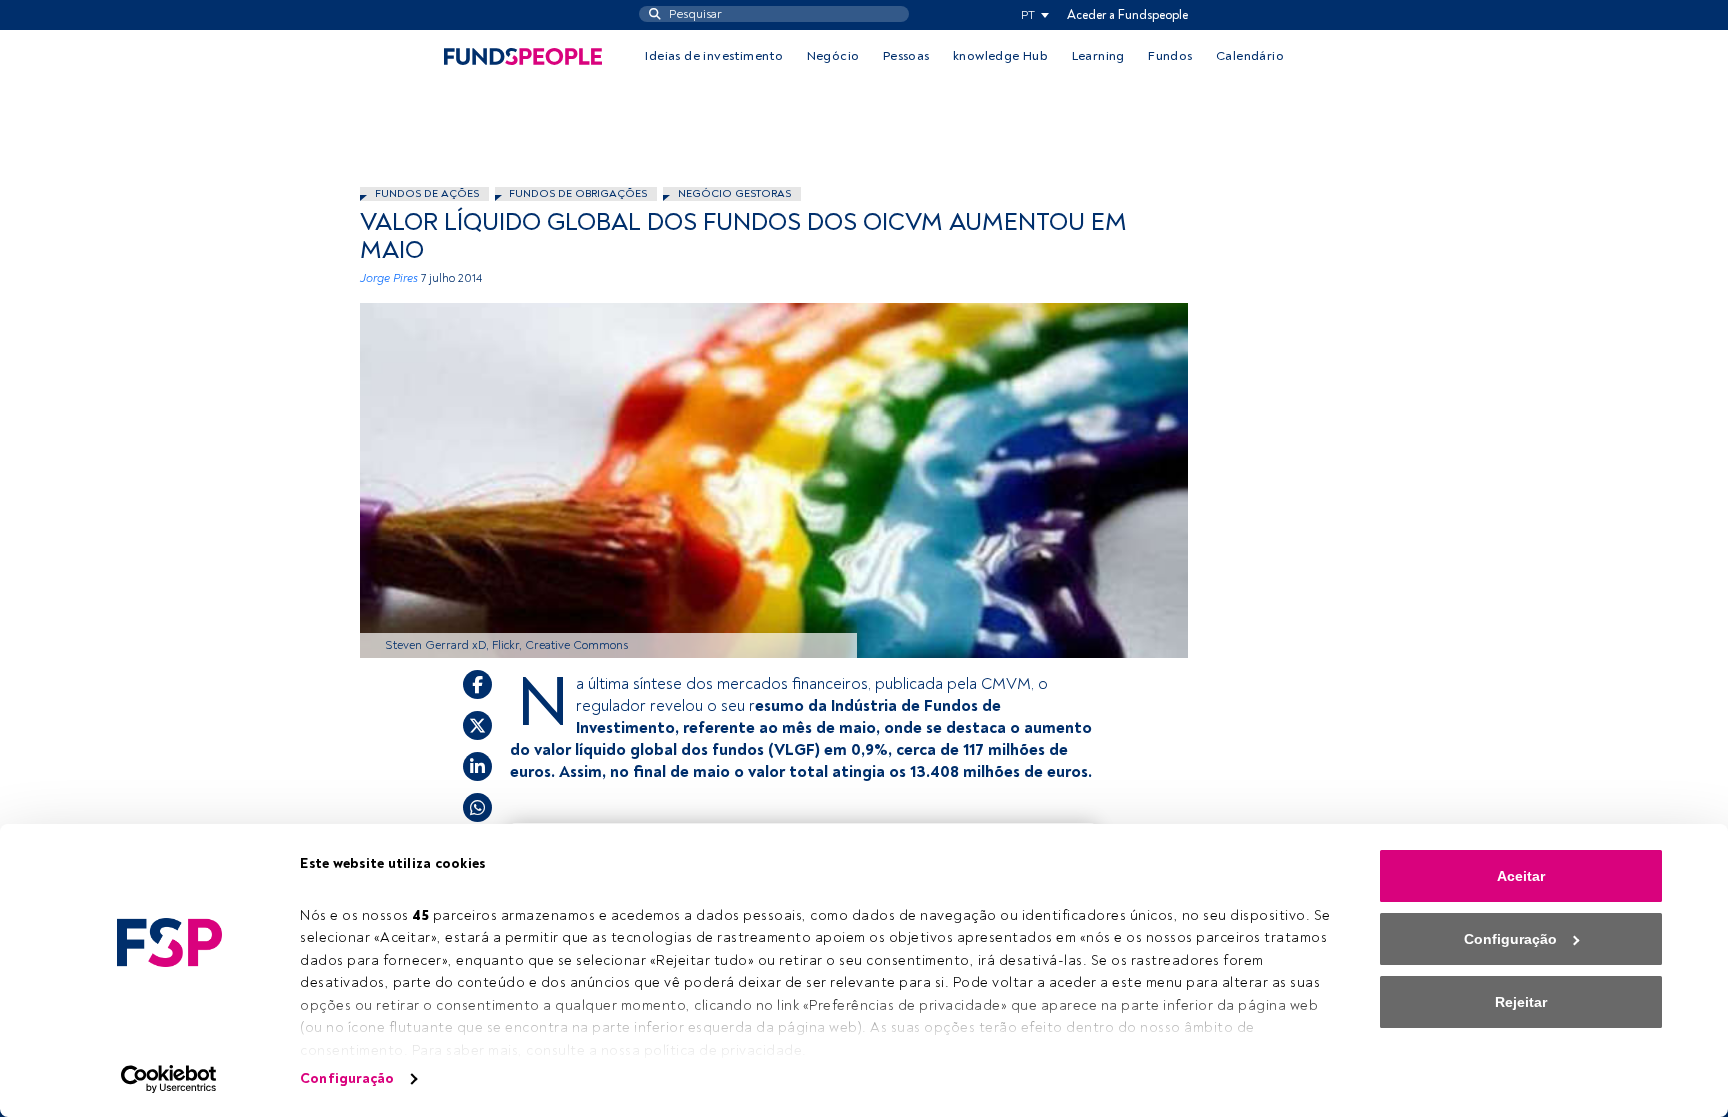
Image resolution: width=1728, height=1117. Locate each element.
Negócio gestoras (734, 193)
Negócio (833, 56)
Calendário (1250, 56)
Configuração (347, 1078)
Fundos (1170, 56)
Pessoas (906, 56)
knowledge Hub (1000, 56)
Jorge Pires (389, 278)
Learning (1098, 56)
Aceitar (1521, 876)
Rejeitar (1521, 1002)
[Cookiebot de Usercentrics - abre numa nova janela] (169, 1079)
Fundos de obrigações (578, 193)
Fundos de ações (427, 193)
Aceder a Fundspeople (1127, 15)
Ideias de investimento (714, 56)
